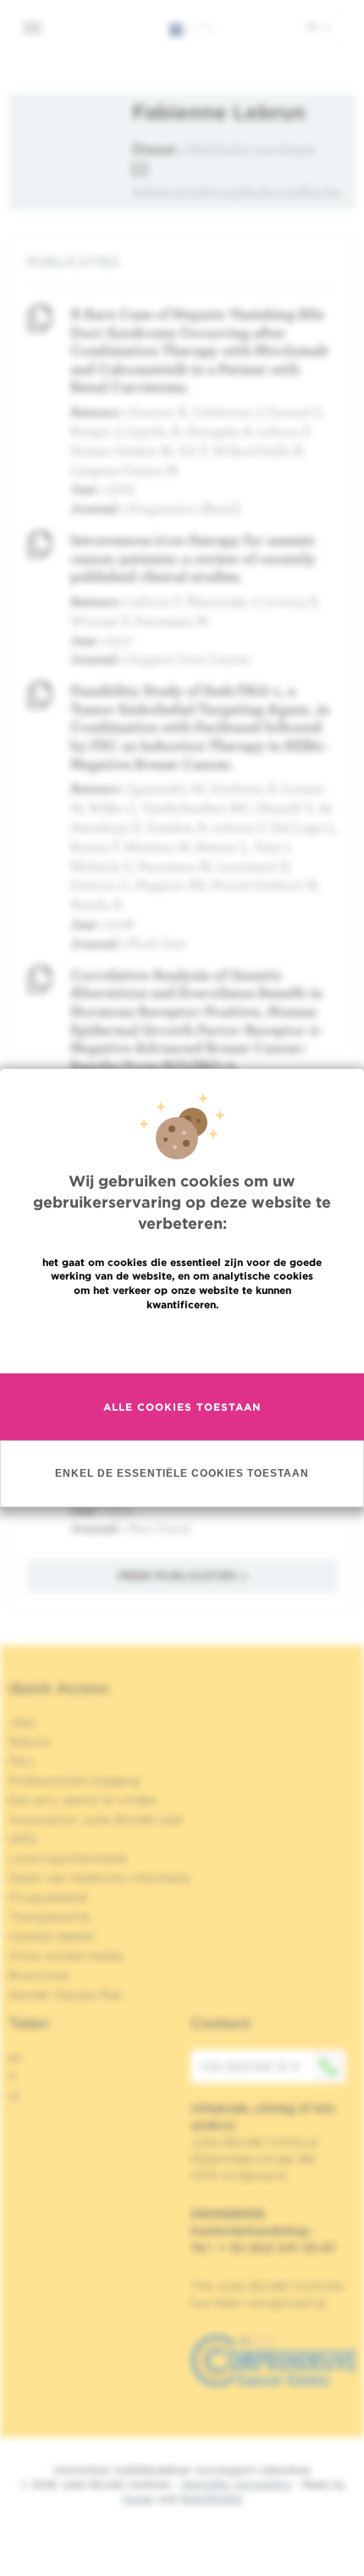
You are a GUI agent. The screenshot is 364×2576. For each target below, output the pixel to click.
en (16, 2057)
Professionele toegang (74, 1781)
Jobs (22, 1722)
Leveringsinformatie (68, 1858)
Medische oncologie (252, 149)
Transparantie (49, 1917)
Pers (21, 1761)
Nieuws (30, 1742)
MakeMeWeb (211, 2499)
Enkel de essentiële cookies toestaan (182, 1473)
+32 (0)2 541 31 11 (249, 2067)
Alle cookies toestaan (182, 1407)
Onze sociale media (66, 1956)
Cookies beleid (51, 1936)
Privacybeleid (48, 1897)
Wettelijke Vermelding (236, 2484)
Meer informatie (182, 1341)
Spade (138, 2499)
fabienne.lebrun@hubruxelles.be (237, 192)
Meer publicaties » (182, 1576)
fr (13, 2077)
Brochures (39, 1975)
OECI (23, 1839)
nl (314, 26)
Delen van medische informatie (99, 1878)
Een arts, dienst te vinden (83, 1800)
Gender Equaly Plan (66, 1995)
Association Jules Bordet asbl (96, 1819)
